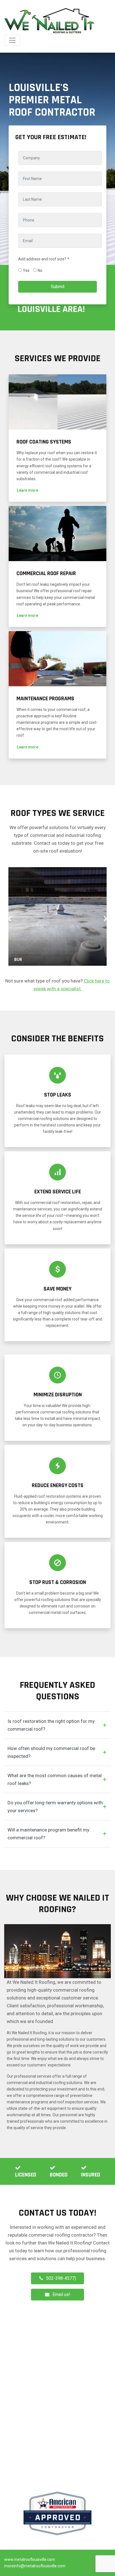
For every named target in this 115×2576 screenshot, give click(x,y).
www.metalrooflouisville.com (30, 2559)
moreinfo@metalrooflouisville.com (35, 2566)
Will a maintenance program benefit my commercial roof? (48, 1834)
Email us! (61, 2294)
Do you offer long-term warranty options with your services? (55, 1807)
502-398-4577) (61, 2278)
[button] (27, 490)
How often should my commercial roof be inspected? (51, 1752)
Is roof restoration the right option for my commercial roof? (51, 1725)
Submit (58, 287)
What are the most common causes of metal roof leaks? (55, 1779)
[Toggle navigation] (12, 40)
